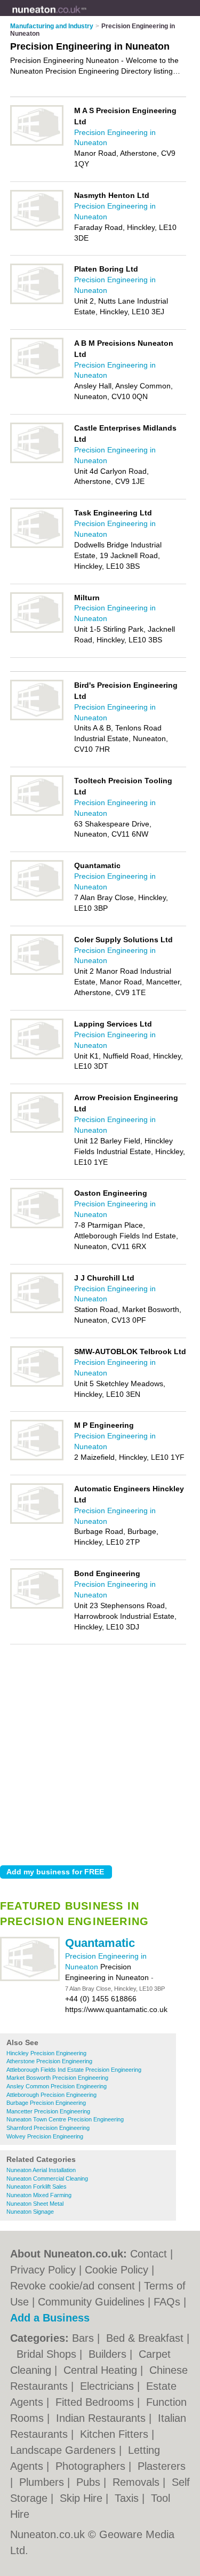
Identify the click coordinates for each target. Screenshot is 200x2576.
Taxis (128, 2498)
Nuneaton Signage (30, 2212)
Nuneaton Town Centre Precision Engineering (65, 2119)
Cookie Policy (117, 2270)
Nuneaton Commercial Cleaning (47, 2179)
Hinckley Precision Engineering (46, 2053)
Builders (109, 2354)
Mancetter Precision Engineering (48, 2111)
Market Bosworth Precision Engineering (57, 2078)
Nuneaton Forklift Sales (37, 2187)
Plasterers (162, 2466)
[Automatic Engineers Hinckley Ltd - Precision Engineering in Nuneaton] (37, 1522)
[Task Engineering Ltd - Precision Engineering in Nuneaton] (37, 546)
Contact (149, 2254)
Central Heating (102, 2370)
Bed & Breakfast (146, 2338)
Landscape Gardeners (65, 2450)
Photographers (92, 2466)
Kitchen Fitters (116, 2434)
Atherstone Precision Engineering (49, 2061)
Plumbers (43, 2482)
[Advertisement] (100, 1752)
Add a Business (50, 2318)
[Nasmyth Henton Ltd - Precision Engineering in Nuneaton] (37, 228)
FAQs (167, 2302)
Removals (138, 2482)
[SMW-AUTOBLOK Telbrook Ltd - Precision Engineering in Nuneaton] (37, 1385)
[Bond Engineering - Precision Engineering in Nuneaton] (37, 1607)
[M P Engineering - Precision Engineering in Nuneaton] (37, 1458)
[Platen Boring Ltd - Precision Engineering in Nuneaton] (37, 302)
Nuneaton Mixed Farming (39, 2195)
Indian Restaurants (102, 2418)
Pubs (90, 2482)
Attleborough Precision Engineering (51, 2095)
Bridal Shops (48, 2354)
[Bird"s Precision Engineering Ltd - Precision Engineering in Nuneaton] (37, 718)
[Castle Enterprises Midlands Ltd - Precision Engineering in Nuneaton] (37, 461)
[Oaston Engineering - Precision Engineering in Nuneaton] (37, 1226)
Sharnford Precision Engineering (48, 2128)
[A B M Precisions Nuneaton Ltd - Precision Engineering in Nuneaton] (37, 376)
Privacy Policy (43, 2270)
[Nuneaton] (87, 17)
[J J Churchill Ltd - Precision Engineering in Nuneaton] (37, 1311)
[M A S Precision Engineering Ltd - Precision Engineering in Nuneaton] (37, 144)
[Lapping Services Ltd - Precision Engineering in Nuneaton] (37, 1057)
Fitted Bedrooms (96, 2402)
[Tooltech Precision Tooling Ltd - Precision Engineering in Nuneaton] (37, 814)
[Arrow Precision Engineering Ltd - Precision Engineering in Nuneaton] (37, 1131)
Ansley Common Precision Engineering (57, 2086)
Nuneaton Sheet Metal (35, 2204)
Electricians (109, 2386)
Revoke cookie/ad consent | (77, 2286)
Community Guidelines (91, 2302)
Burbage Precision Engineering (46, 2103)
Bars (85, 2338)
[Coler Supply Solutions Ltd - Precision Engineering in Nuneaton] (37, 973)
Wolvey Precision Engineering (45, 2136)
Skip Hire (83, 2498)
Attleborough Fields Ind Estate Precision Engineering (74, 2070)
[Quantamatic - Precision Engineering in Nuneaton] (30, 1979)
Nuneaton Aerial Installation (41, 2170)
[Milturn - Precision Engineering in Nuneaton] (37, 631)
